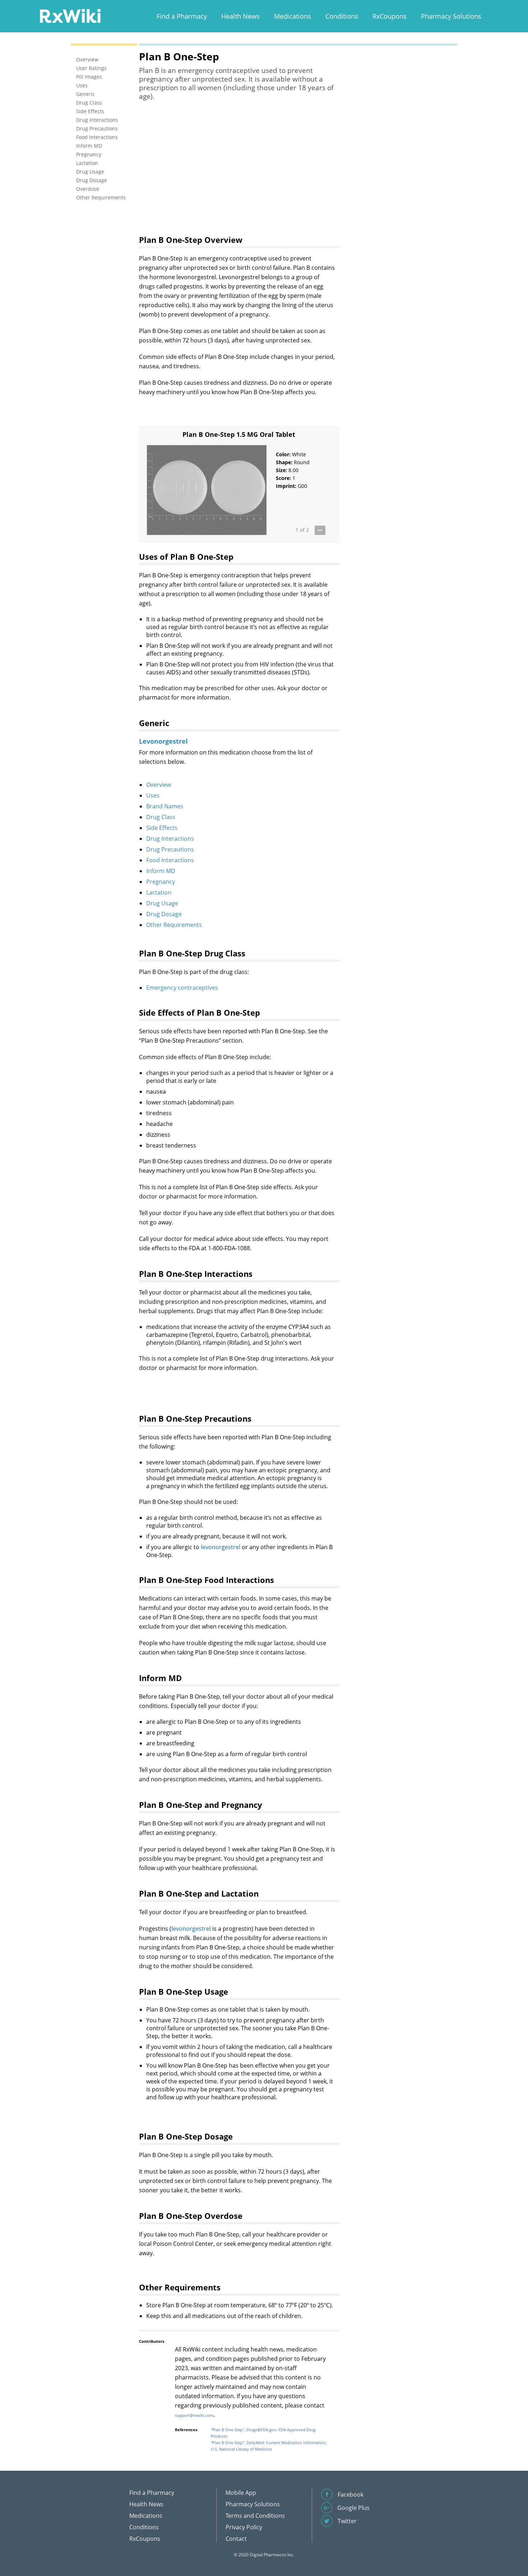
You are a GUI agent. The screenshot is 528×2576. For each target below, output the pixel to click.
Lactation (159, 892)
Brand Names (165, 806)
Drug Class (161, 817)
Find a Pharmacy (182, 16)
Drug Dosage (164, 914)
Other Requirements (174, 925)
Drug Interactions (170, 839)
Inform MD (161, 871)
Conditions (342, 16)
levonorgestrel (221, 1547)
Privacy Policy (244, 2527)
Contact (236, 2539)
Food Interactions (170, 860)
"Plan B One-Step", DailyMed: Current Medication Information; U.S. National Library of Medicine (269, 2446)
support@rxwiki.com (194, 2415)
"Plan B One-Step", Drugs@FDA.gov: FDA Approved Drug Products (263, 2433)
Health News (240, 16)
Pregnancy (161, 882)
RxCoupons (390, 16)
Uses (153, 795)
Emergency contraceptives (182, 988)
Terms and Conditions (255, 2516)
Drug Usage (162, 903)
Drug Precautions (170, 849)
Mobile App (241, 2493)
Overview (159, 785)
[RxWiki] (70, 16)
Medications (293, 16)
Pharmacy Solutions (451, 16)
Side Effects (162, 828)
